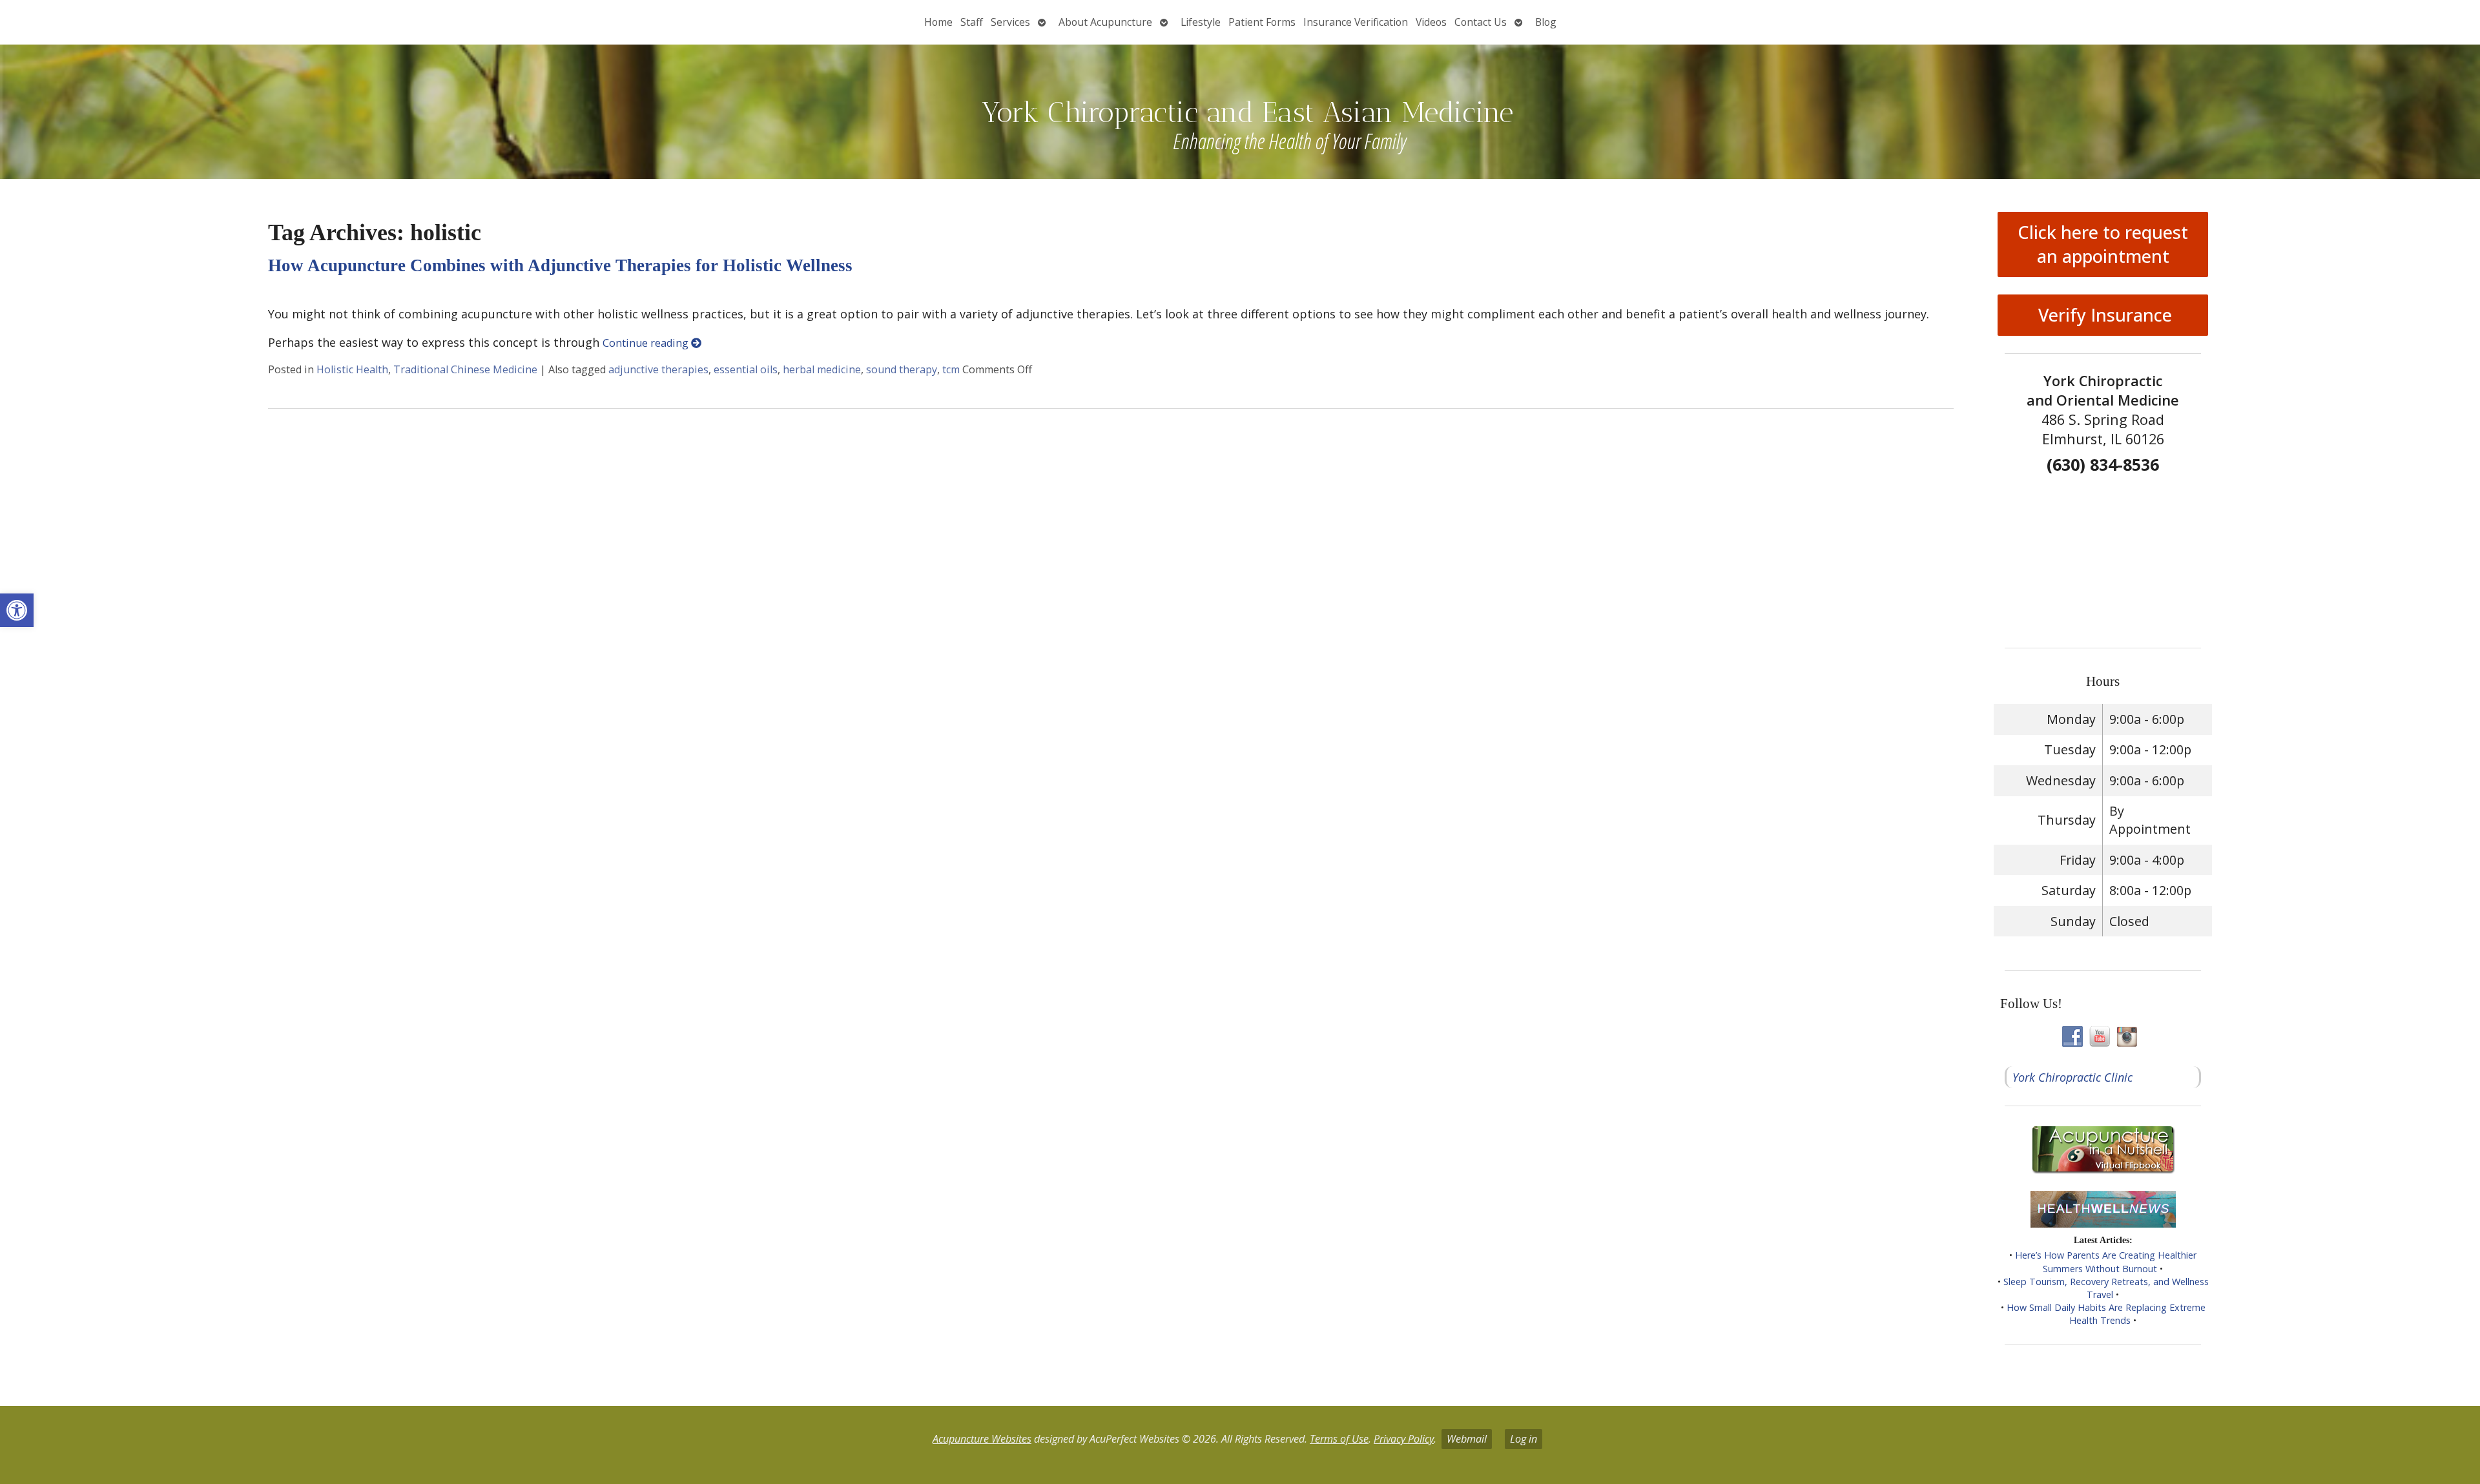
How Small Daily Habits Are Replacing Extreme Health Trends (2106, 1314)
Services (1010, 22)
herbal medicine (822, 369)
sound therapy (902, 369)
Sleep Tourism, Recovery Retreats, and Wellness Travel (2106, 1288)
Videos (1431, 22)
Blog (1546, 22)
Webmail (1467, 1439)
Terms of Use (1339, 1439)
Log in (1524, 1439)
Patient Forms (1262, 22)
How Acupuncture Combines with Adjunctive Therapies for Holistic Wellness (560, 265)
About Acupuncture (1105, 22)
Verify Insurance (2103, 315)
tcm (951, 369)
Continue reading (647, 343)
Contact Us (1481, 22)
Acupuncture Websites (982, 1439)
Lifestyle (1201, 22)
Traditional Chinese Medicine (465, 369)
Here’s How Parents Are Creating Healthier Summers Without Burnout (2106, 1262)
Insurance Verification (1356, 22)
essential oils (746, 369)
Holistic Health (352, 369)
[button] (17, 610)
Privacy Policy (1404, 1439)
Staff (972, 22)
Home (938, 22)
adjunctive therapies (658, 369)
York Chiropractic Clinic (2072, 1077)
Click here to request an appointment (2103, 244)
